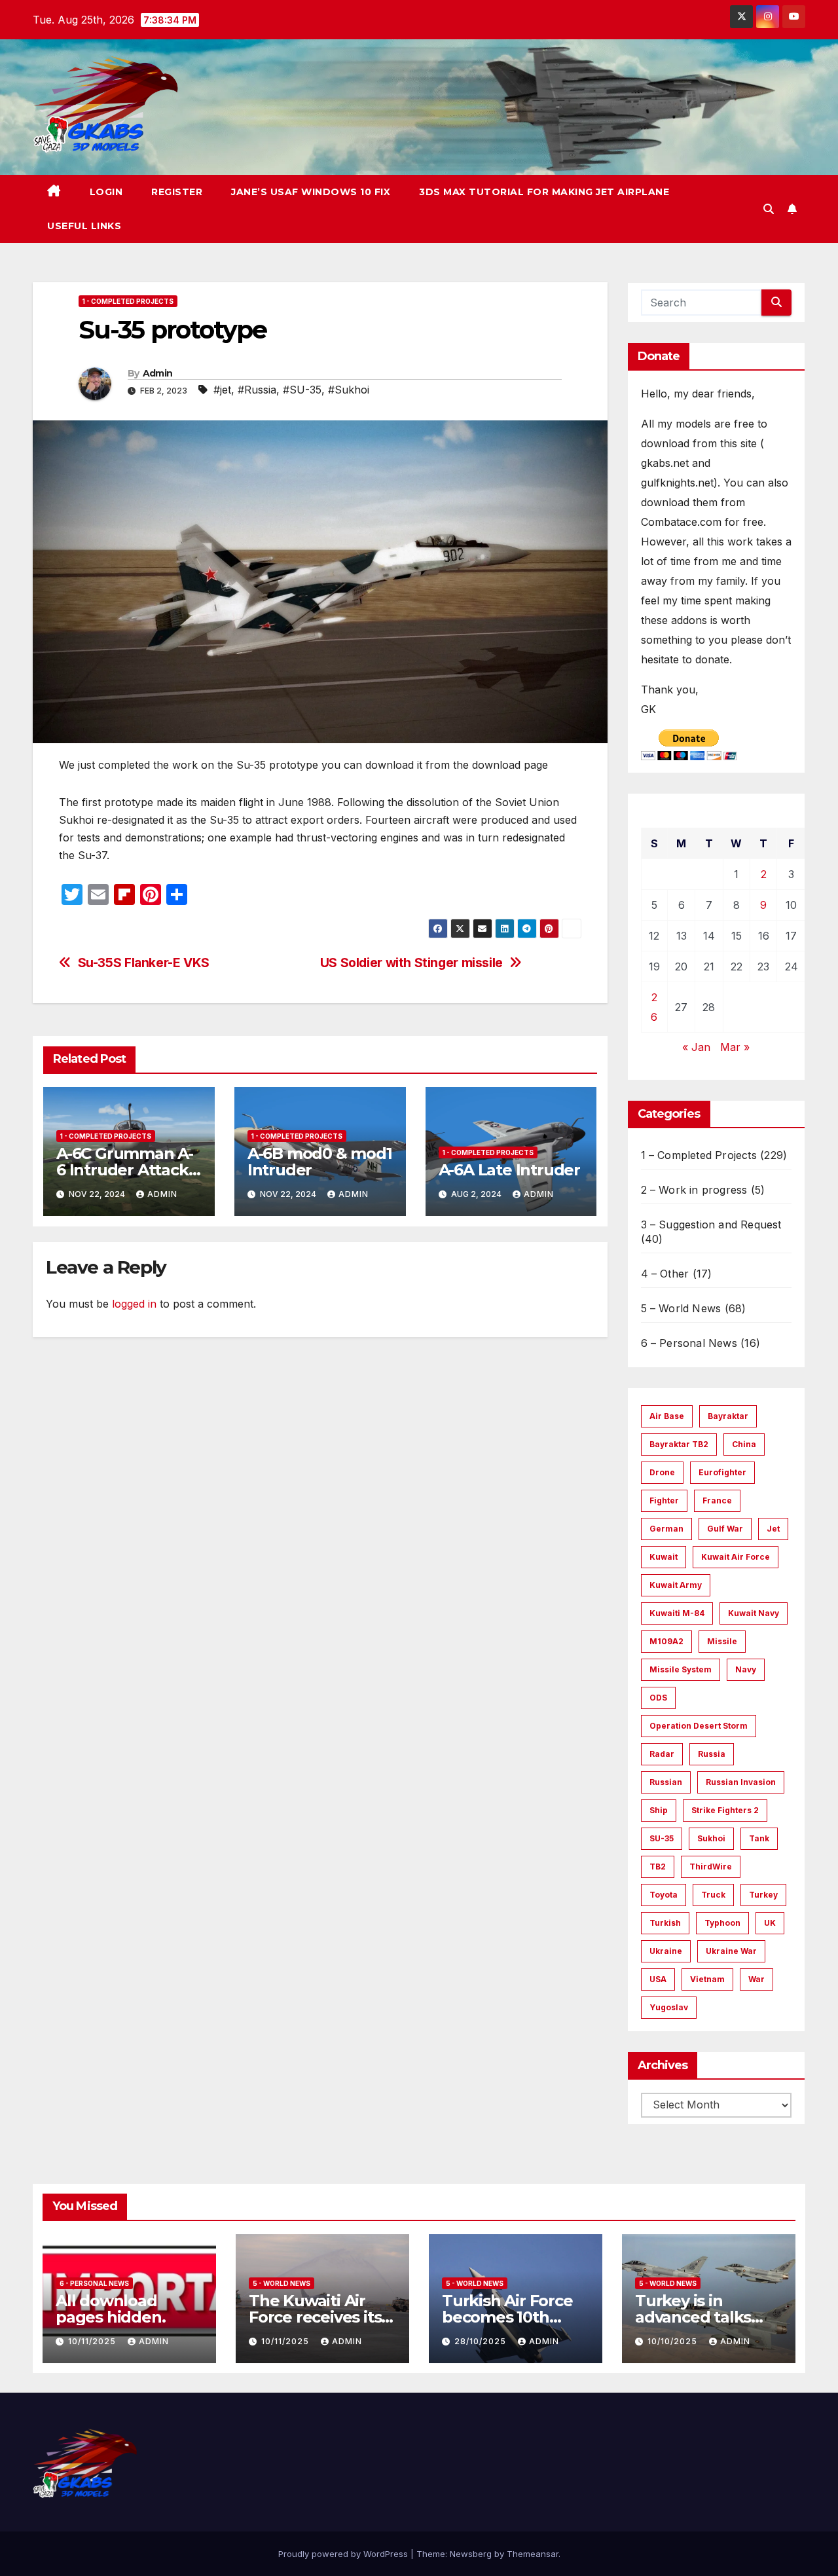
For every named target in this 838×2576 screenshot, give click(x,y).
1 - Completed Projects (128, 301)
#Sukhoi (349, 390)
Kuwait (664, 1557)
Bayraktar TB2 (679, 1444)
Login (106, 192)
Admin (158, 373)
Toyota (664, 1895)
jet (773, 1529)
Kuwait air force (736, 1557)
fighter (664, 1500)
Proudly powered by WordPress (344, 2554)
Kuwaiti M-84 (677, 1613)
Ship (659, 1810)
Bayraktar (728, 1416)
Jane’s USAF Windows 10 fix (311, 192)
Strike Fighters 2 (725, 1810)
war (756, 1979)
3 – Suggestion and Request (711, 1224)
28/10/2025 (482, 2341)
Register (177, 192)
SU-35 (662, 1838)
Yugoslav (669, 2007)
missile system (681, 1669)
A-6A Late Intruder (509, 1170)
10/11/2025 (93, 2341)
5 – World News (681, 1308)
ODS (658, 1698)
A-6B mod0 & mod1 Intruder (320, 1162)
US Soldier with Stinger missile (411, 963)
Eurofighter (722, 1472)
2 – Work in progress (694, 1190)
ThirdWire (711, 1867)
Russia (712, 1754)
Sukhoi (711, 1838)
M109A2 (666, 1641)
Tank (759, 1838)
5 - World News (282, 2283)
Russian (666, 1782)
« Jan (696, 1047)
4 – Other (665, 1274)
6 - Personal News (94, 2283)
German (666, 1529)
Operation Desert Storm (699, 1726)
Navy (746, 1669)
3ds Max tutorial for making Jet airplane (544, 192)
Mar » (735, 1047)
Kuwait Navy (754, 1613)
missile (722, 1641)
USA (658, 1979)
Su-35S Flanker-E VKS (144, 963)
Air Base (667, 1416)
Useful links (84, 226)
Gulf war (725, 1529)
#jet (222, 390)
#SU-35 (302, 390)
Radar (662, 1754)
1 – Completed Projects (699, 1155)
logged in (134, 1304)
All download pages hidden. (110, 2309)
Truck (713, 1895)
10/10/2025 (674, 2341)
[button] (769, 209)
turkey (763, 1895)
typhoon (722, 1923)
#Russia (257, 390)
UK (770, 1923)
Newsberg (471, 2554)
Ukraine (666, 1951)
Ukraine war (731, 1951)
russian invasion (741, 1782)
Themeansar (533, 2554)
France (717, 1500)
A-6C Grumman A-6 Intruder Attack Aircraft (125, 1170)
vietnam (707, 1979)
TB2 (658, 1867)
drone (662, 1472)
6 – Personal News (689, 1343)
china (744, 1444)
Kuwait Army (676, 1585)
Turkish (665, 1923)
